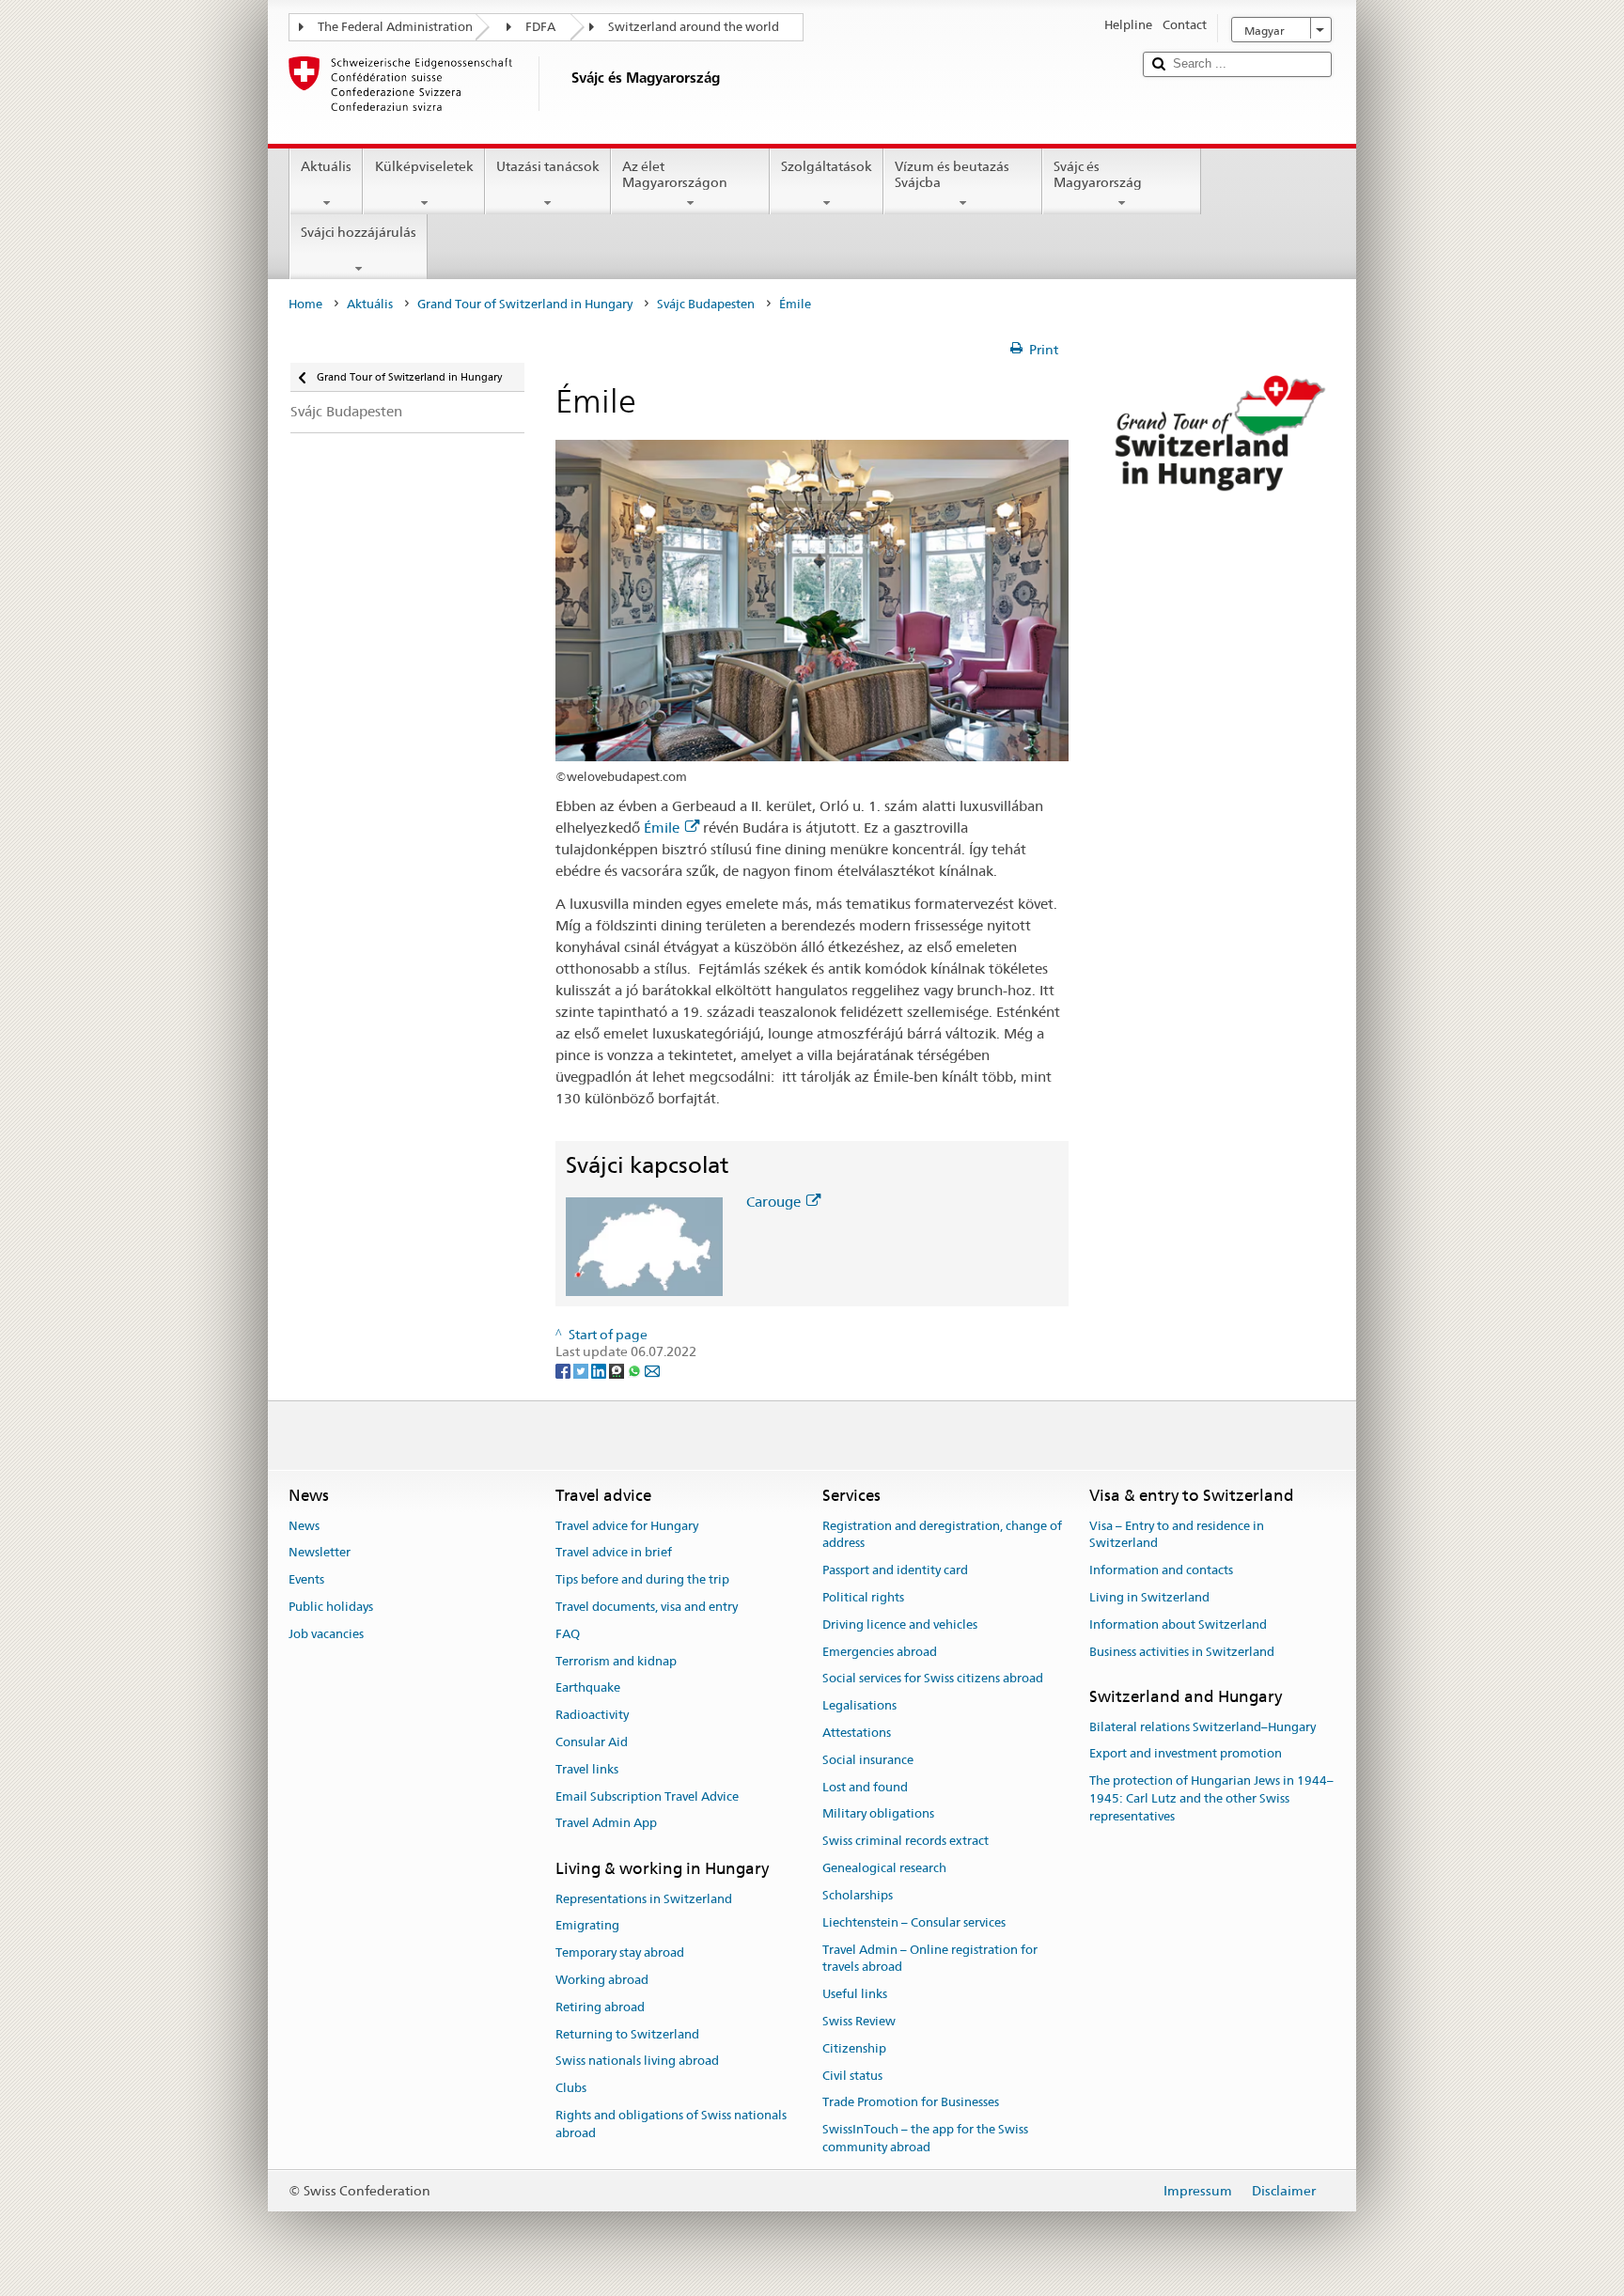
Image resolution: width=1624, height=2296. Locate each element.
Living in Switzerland (1149, 1597)
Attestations (857, 1733)
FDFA (540, 27)
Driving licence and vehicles (900, 1624)
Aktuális (326, 166)
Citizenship (854, 2048)
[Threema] (618, 1369)
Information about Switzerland (1178, 1624)
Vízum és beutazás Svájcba (952, 174)
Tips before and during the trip (642, 1579)
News (304, 1526)
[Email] (652, 1369)
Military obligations (878, 1814)
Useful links (855, 1994)
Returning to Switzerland (627, 2034)
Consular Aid (592, 1742)
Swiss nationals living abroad (637, 2062)
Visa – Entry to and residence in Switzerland (1177, 1535)
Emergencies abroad (880, 1652)
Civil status (852, 2076)
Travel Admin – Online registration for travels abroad (930, 1959)
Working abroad (602, 1980)
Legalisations (859, 1705)
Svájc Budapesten (706, 304)
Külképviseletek (424, 166)
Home (305, 304)
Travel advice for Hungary (627, 1526)
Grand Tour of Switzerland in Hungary (525, 304)
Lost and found (865, 1787)
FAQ (568, 1634)
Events (306, 1579)
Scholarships (858, 1895)
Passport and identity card (895, 1570)
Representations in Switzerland (644, 1899)
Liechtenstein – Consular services (914, 1922)
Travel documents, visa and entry (647, 1607)
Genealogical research (884, 1868)
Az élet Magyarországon (675, 174)
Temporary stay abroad (620, 1952)
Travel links (587, 1769)
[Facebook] (564, 1369)
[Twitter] (582, 1369)
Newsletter (320, 1553)
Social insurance (868, 1760)
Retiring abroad (600, 2007)
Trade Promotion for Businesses (911, 2103)
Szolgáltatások (827, 166)
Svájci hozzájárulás (359, 232)
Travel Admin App (606, 1824)
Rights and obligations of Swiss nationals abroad (671, 2124)
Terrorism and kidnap (616, 1661)
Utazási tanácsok (548, 166)
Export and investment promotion (1186, 1754)
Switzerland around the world (694, 27)
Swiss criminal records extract (906, 1842)
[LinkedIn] (600, 1369)
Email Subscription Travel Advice (647, 1796)
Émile (662, 828)
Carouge (773, 1202)
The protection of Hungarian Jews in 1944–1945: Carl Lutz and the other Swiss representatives (1211, 1799)
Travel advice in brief (614, 1553)
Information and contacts (1161, 1570)
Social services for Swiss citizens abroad (933, 1679)
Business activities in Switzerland (1182, 1652)
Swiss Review (859, 2021)
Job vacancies (326, 1634)
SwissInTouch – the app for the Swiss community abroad (925, 2138)
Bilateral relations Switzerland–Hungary (1202, 1727)
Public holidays (331, 1607)
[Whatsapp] (636, 1369)
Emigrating (587, 1926)
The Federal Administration (395, 27)
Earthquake (588, 1688)
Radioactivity (592, 1715)
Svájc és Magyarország (1098, 174)
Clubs (571, 2088)
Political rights (863, 1597)
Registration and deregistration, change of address (942, 1535)
